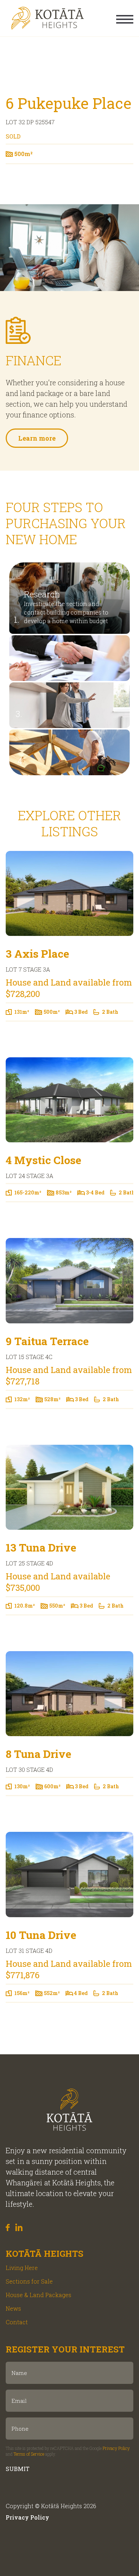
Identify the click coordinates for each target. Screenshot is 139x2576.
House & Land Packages (38, 2295)
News (13, 2308)
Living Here (22, 2268)
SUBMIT (18, 2469)
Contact (17, 2322)
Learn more (37, 438)
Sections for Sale (29, 2281)
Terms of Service (29, 2454)
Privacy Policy (116, 2448)
